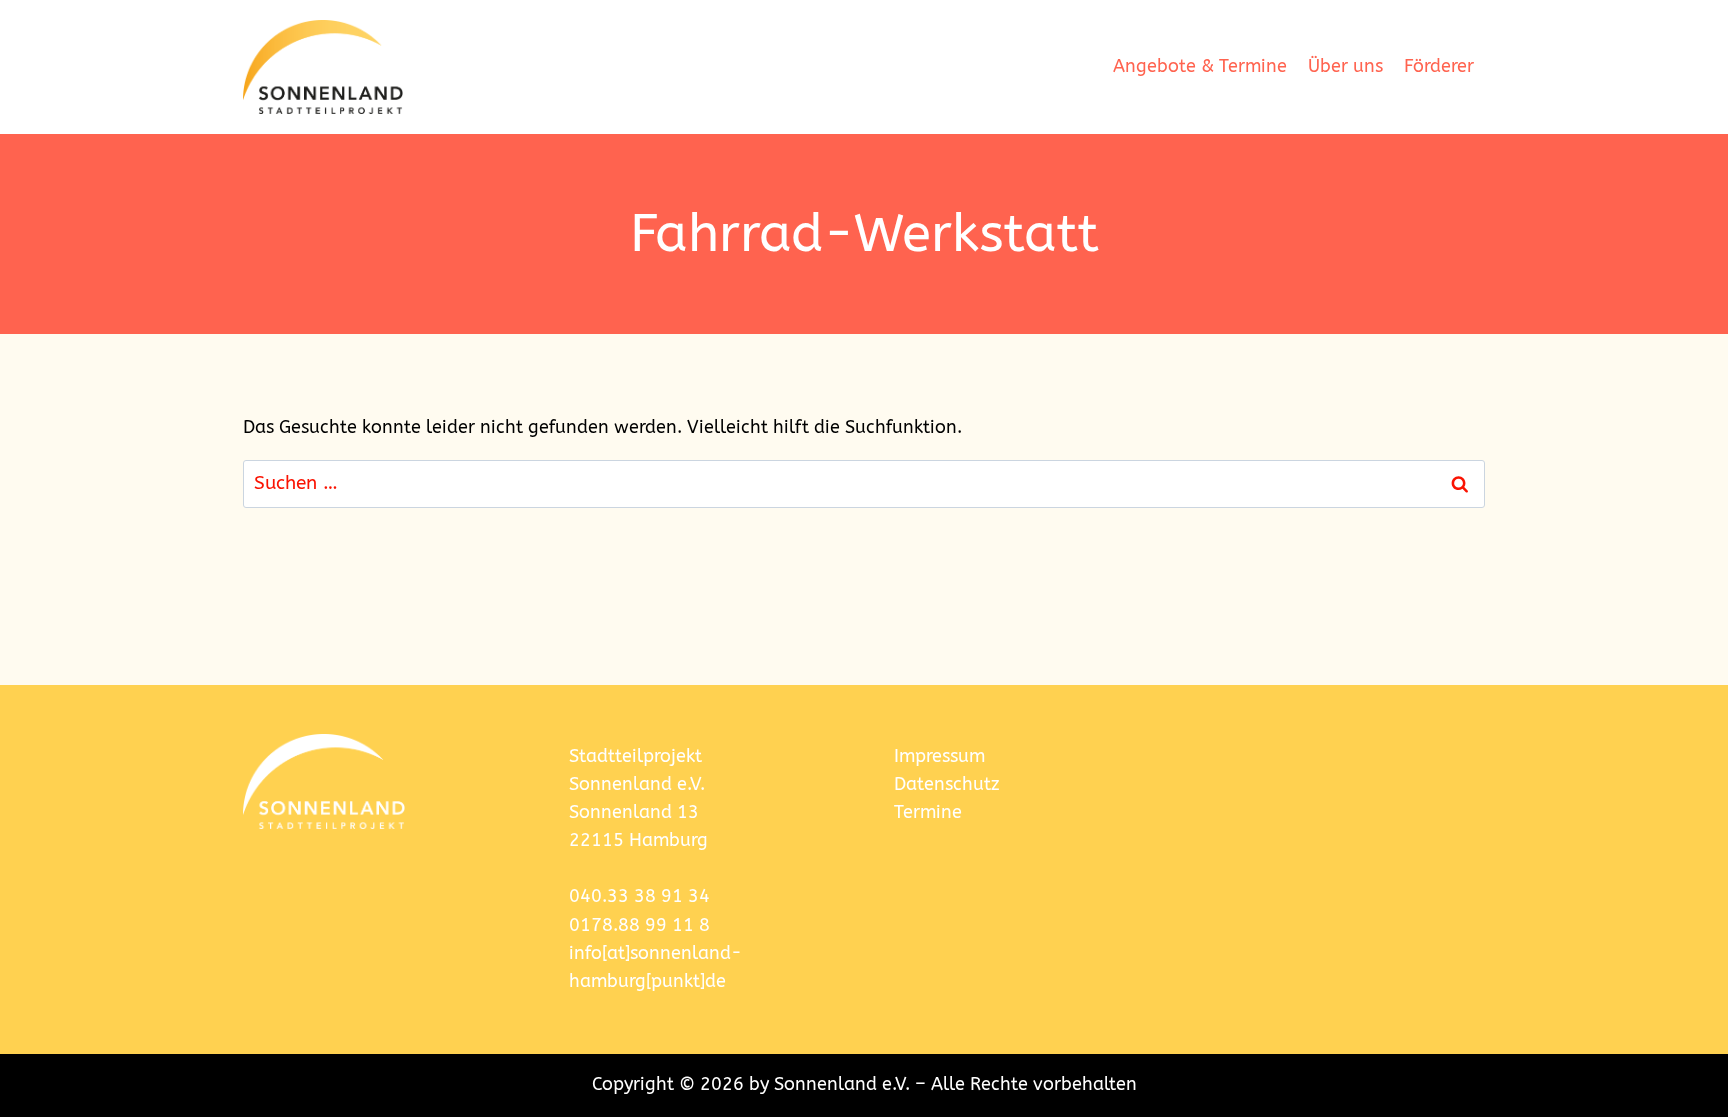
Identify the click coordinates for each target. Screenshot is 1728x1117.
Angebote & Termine (1200, 66)
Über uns (1345, 66)
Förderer (1439, 66)
